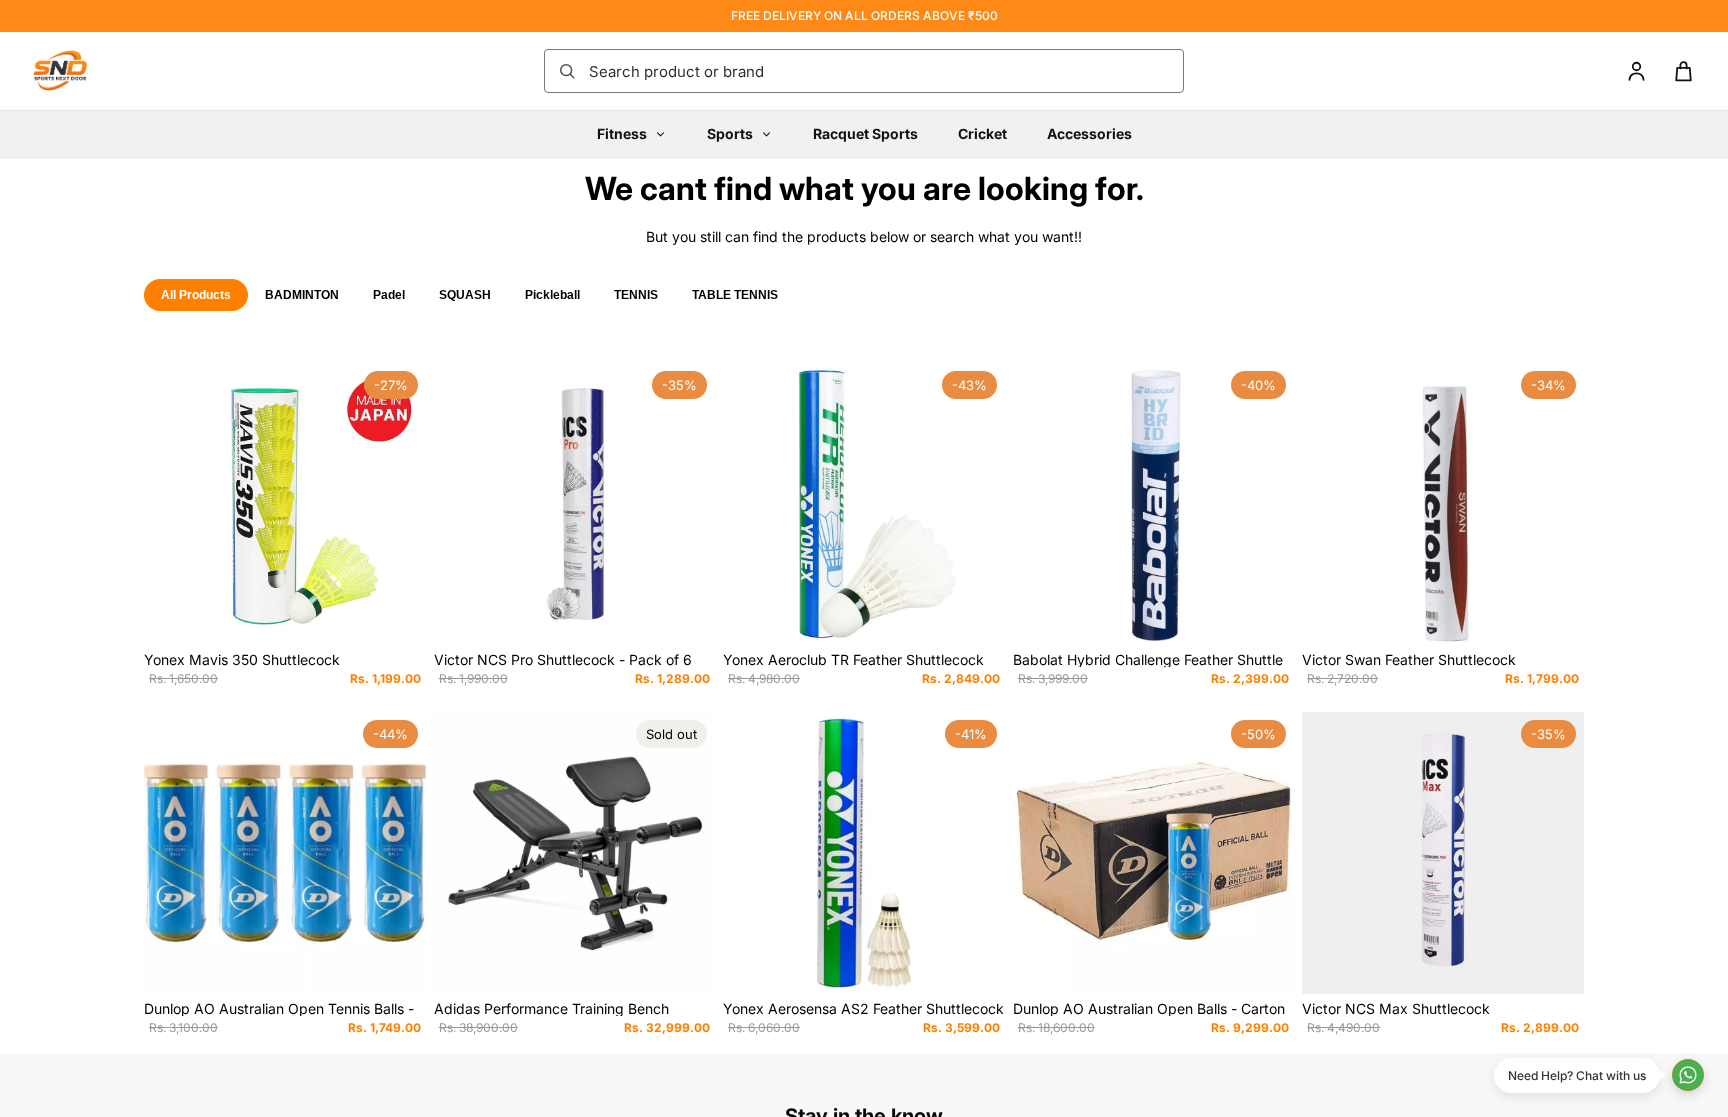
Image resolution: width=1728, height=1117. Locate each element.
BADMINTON (302, 295)
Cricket (982, 133)
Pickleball (552, 295)
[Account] (1636, 71)
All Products (196, 295)
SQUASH (465, 295)
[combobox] (880, 71)
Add (412, 613)
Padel (389, 295)
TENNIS (636, 295)
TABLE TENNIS (735, 295)
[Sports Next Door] (80, 71)
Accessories (1089, 133)
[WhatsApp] (1688, 1075)
